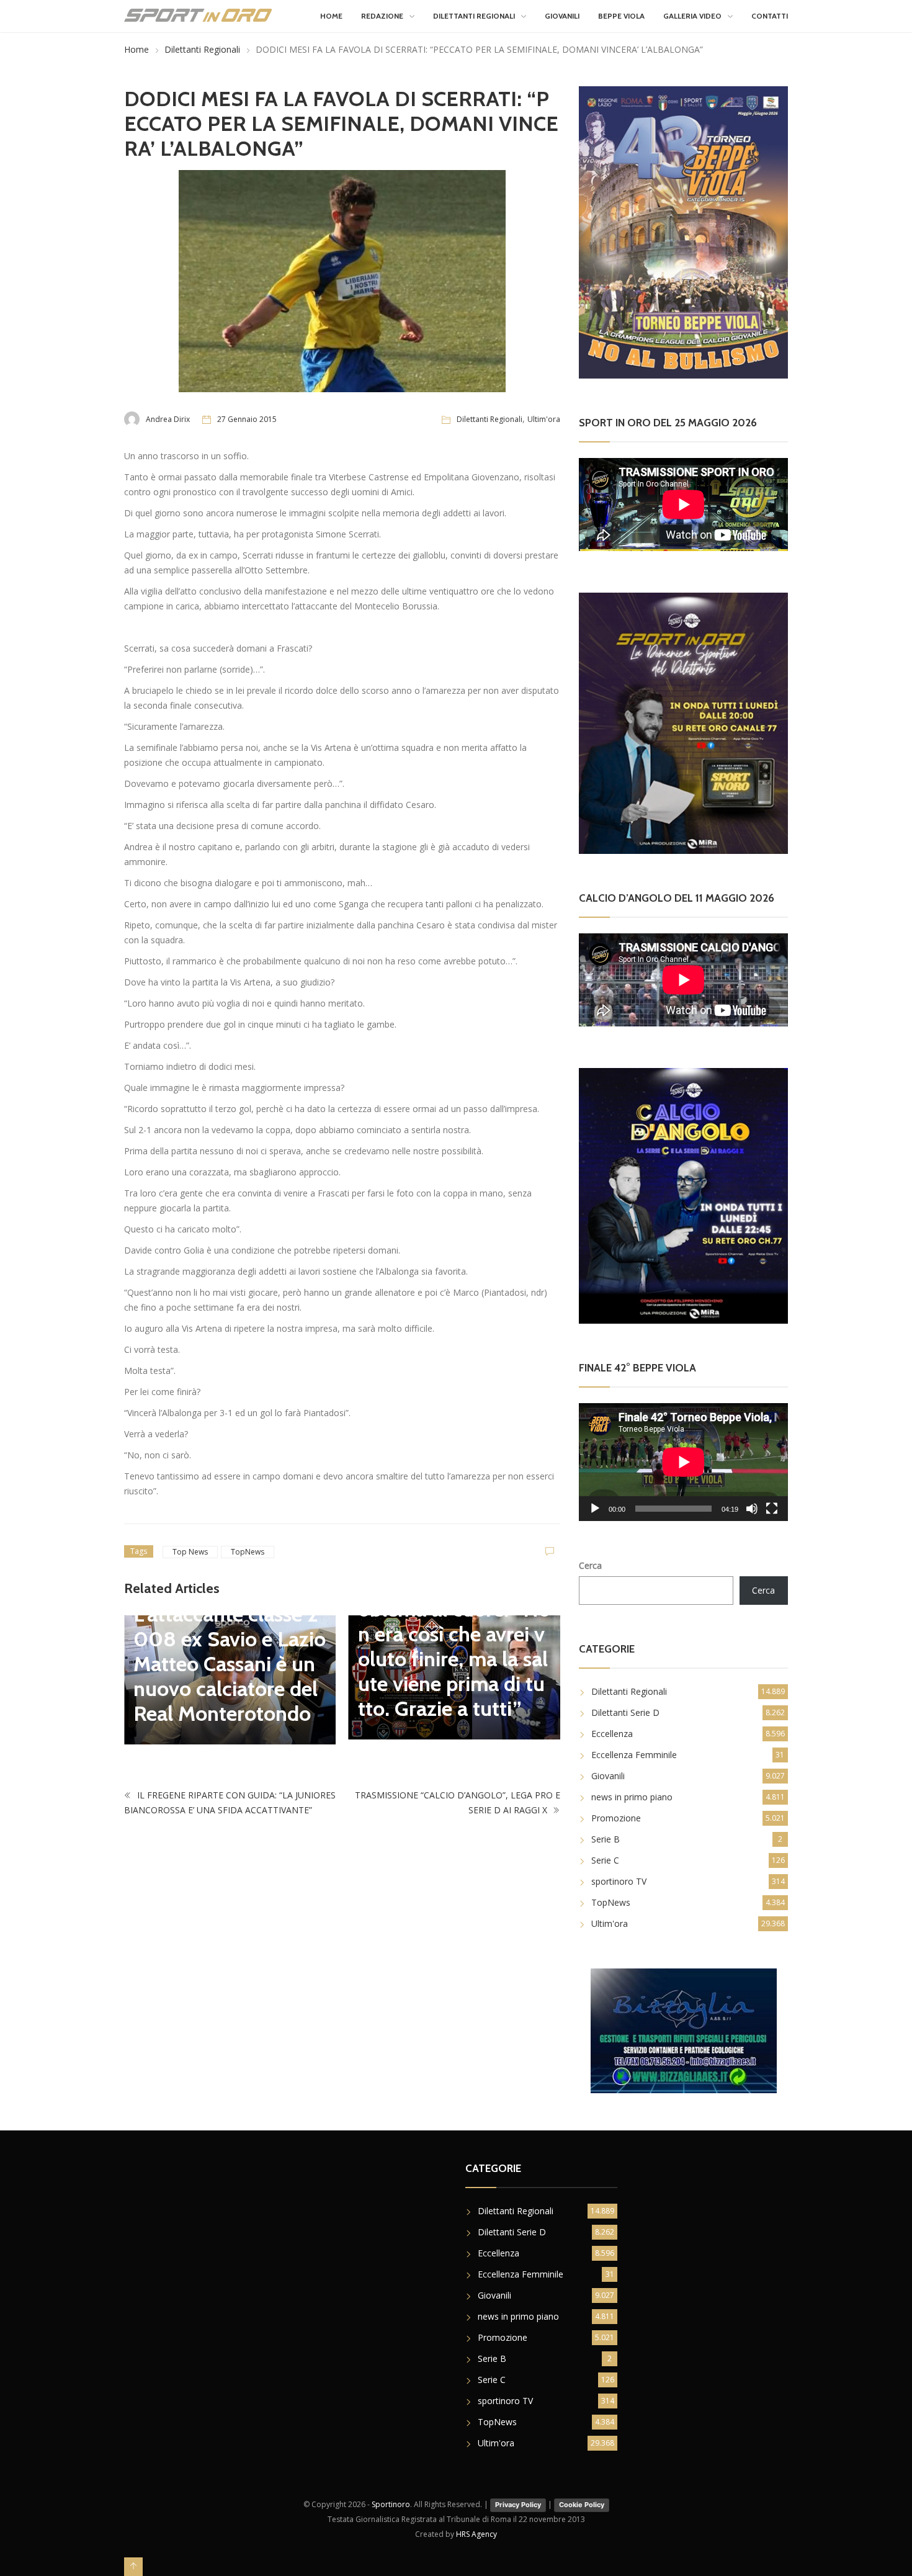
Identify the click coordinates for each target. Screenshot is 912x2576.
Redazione (382, 16)
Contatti (770, 16)
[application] (683, 1462)
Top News (190, 1552)
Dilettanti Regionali (474, 16)
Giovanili (562, 16)
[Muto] (752, 1509)
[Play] (595, 1509)
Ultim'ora (544, 419)
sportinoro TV (619, 1881)
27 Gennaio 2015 (247, 419)
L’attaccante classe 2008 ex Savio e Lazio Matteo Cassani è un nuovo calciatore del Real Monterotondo (230, 1664)
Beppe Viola (621, 16)
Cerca (590, 1565)
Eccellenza (612, 1734)
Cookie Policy (582, 2505)
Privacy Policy (518, 2505)
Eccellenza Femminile (634, 1755)
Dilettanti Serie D (625, 1712)
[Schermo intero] (772, 1509)
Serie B (606, 1839)
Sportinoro (391, 2504)
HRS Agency (476, 2534)
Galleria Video (692, 16)
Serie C (605, 1860)
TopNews (248, 1552)
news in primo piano (632, 1797)
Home (331, 16)
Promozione (616, 1818)
